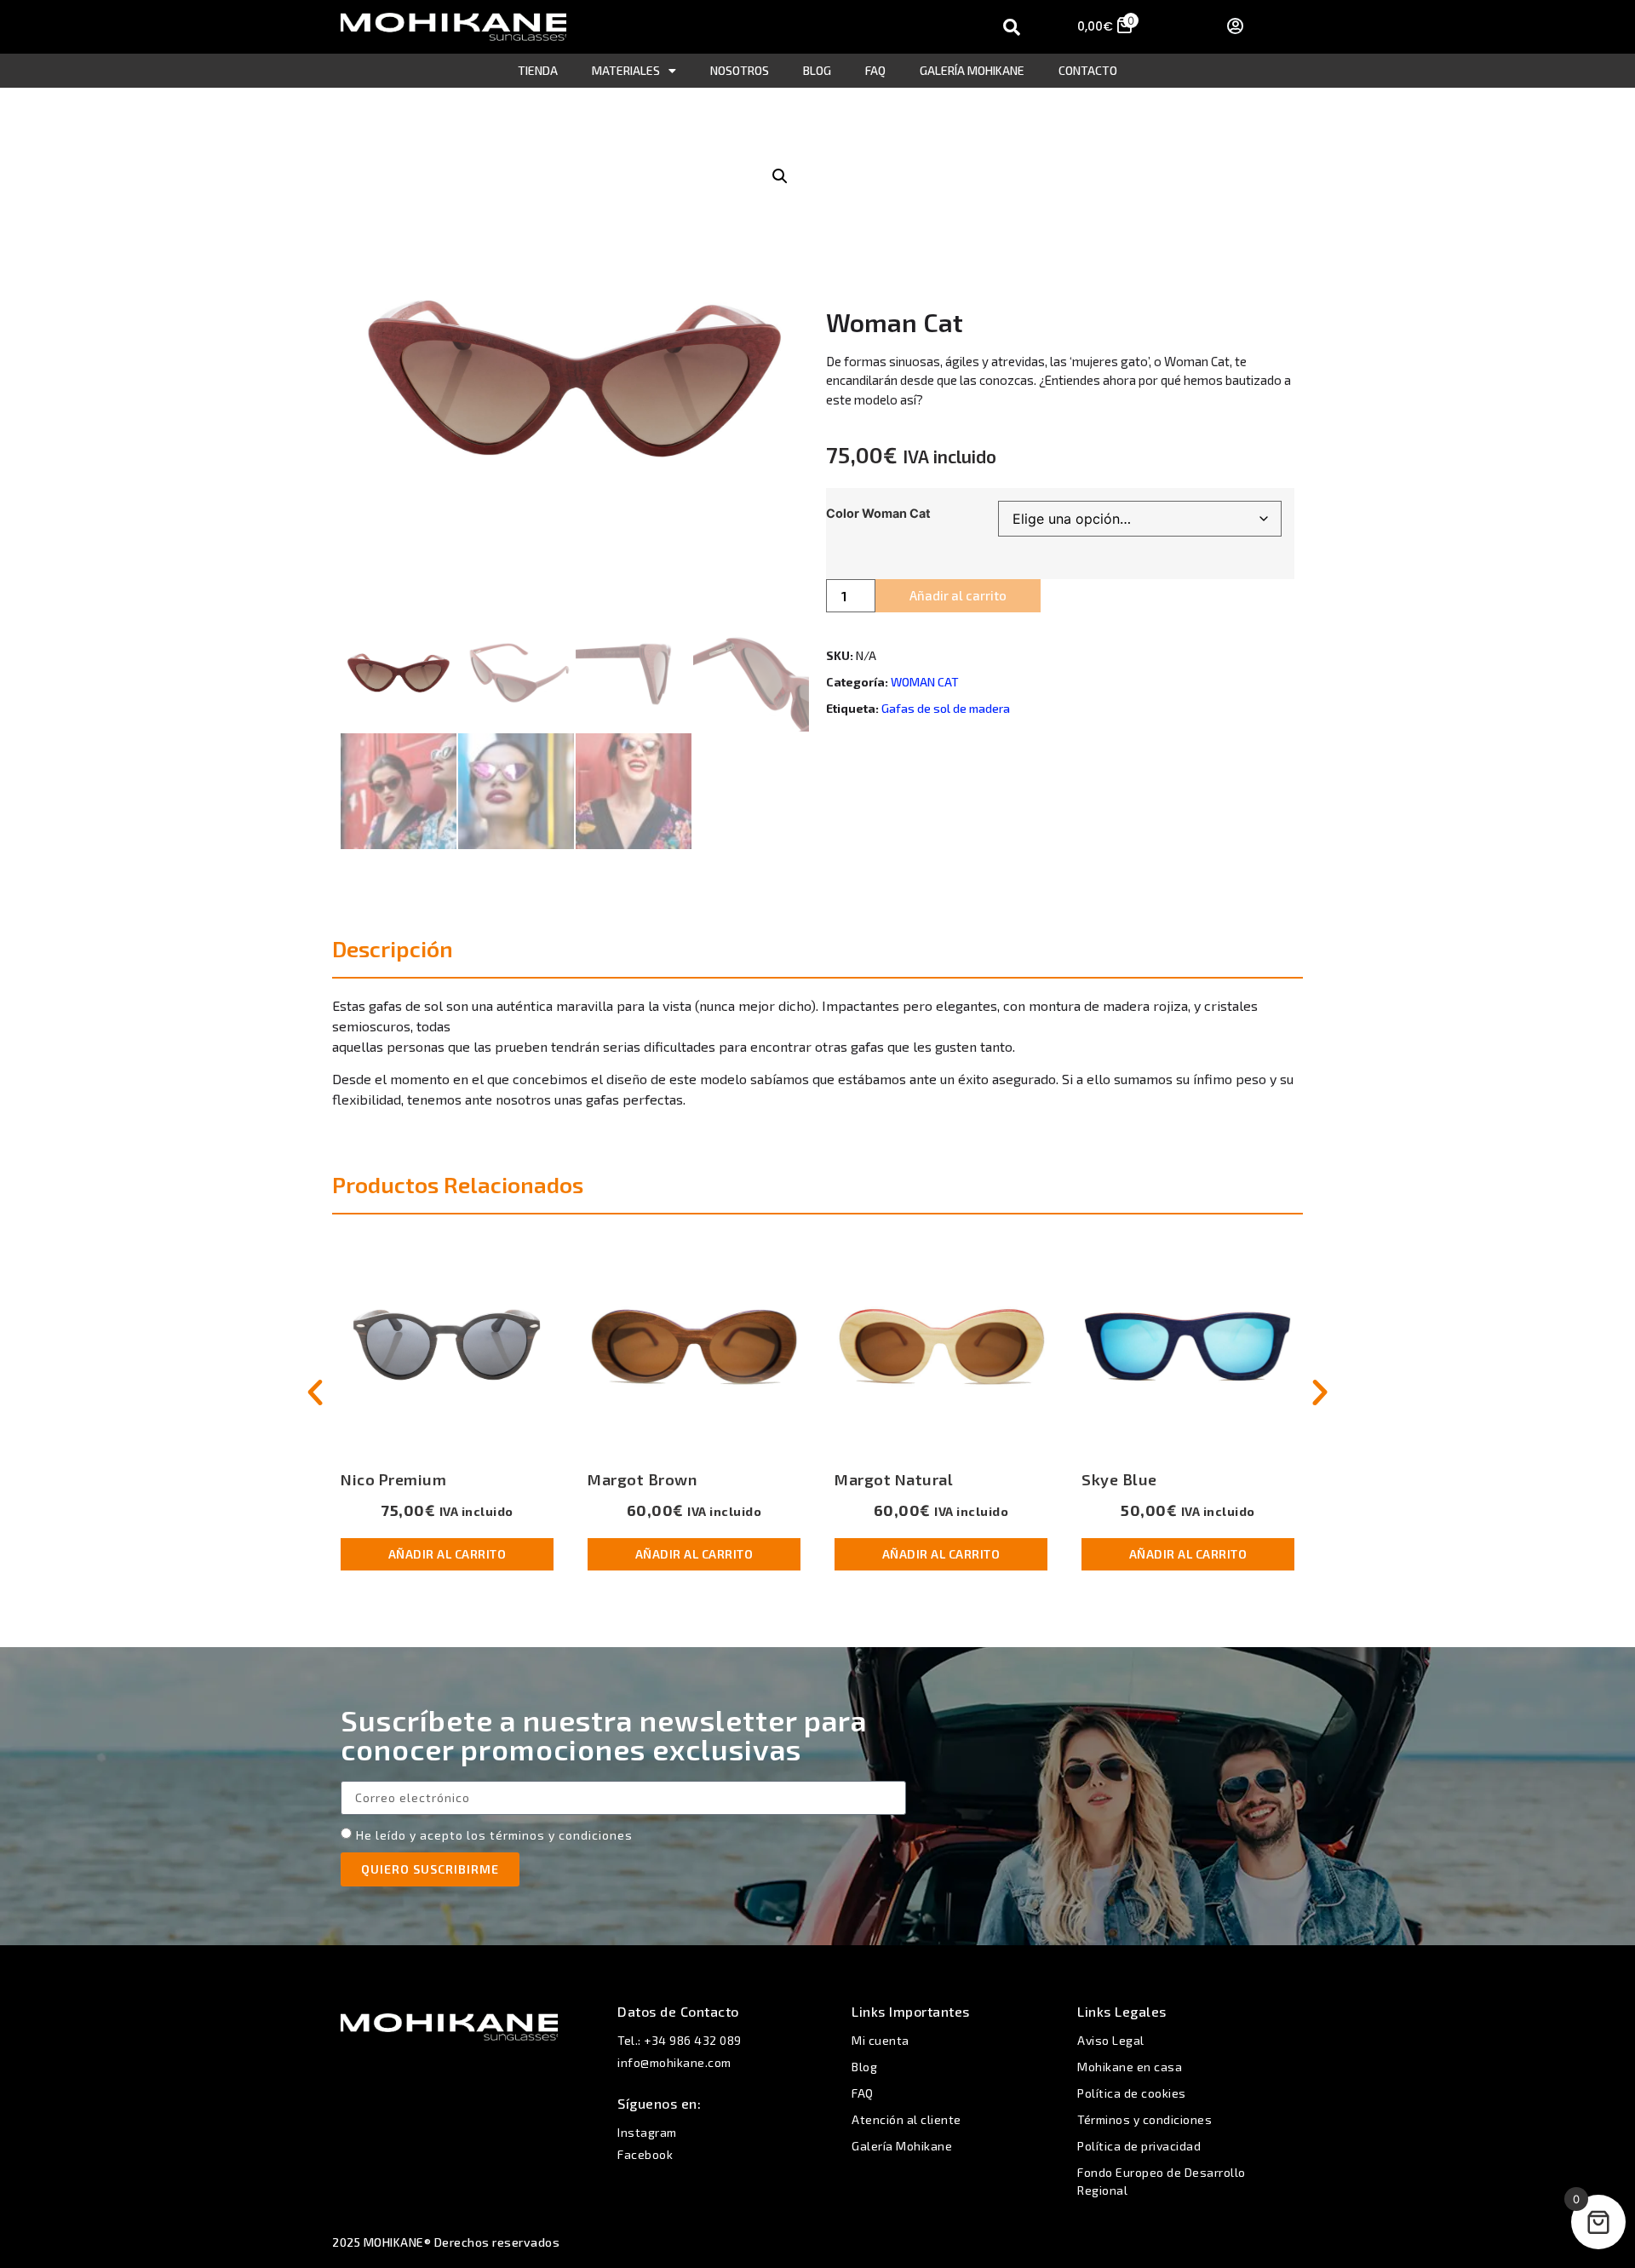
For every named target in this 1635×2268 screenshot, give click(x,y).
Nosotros (740, 70)
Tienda (538, 70)
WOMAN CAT (925, 682)
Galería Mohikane (972, 70)
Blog (817, 70)
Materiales (626, 70)
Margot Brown (642, 1479)
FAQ (875, 70)
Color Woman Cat (878, 514)
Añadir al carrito (958, 595)
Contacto (1088, 70)
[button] (780, 176)
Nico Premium (393, 1479)
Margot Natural (894, 1479)
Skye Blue (1119, 1479)
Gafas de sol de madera (946, 708)
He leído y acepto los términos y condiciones (494, 1835)
